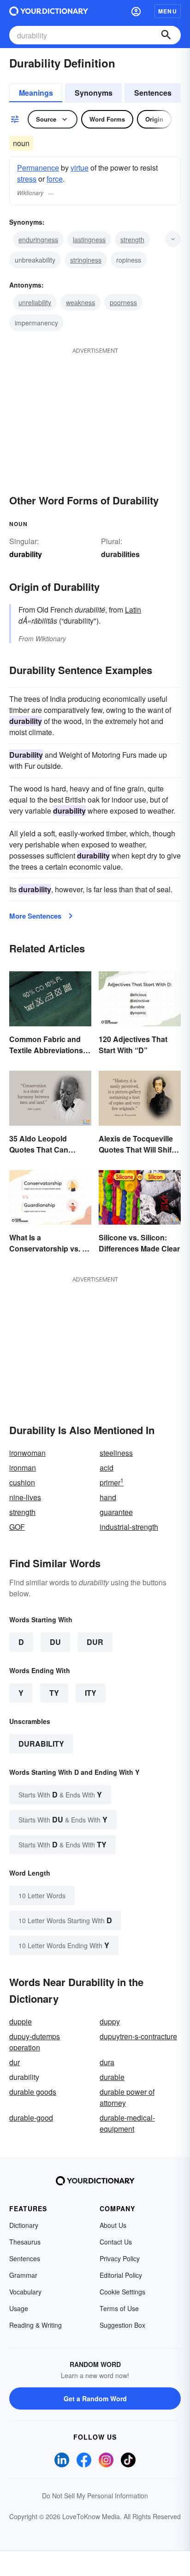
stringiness (86, 260)
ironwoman (27, 1453)
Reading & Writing (36, 2325)
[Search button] (166, 35)
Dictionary (24, 2225)
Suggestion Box (122, 2325)
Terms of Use (119, 2308)
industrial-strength (129, 1527)
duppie (21, 2021)
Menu (168, 11)
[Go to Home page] (49, 11)
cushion (22, 1482)
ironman (23, 1468)
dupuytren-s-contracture (138, 2036)
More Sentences (35, 916)
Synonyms (94, 93)
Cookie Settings (122, 2292)
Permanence (38, 168)
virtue (80, 168)
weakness (80, 302)
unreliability (35, 302)
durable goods (33, 2092)
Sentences (153, 93)
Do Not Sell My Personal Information (95, 2496)
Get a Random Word (95, 2398)
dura (107, 2062)
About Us (113, 2225)
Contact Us (116, 2242)
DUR (95, 1642)
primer (112, 1482)
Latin (133, 610)
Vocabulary (25, 2292)
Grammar (23, 2275)
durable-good (31, 2118)
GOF (17, 1527)
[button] (136, 11)
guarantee (116, 1512)
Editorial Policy (121, 2275)
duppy (110, 2021)
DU (55, 1642)
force (55, 179)
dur (15, 2062)
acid (107, 1468)
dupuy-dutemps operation (35, 2042)
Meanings (36, 93)
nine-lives (25, 1497)
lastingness (89, 239)
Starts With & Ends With (60, 1794)
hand (108, 1497)
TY (54, 1693)
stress (27, 179)
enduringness (38, 239)
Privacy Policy (120, 2258)
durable (112, 2077)
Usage (19, 2308)
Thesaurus (25, 2242)
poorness (123, 302)
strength (132, 239)
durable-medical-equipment (127, 2123)
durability (41, 1744)
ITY (91, 1693)
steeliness (116, 1453)
